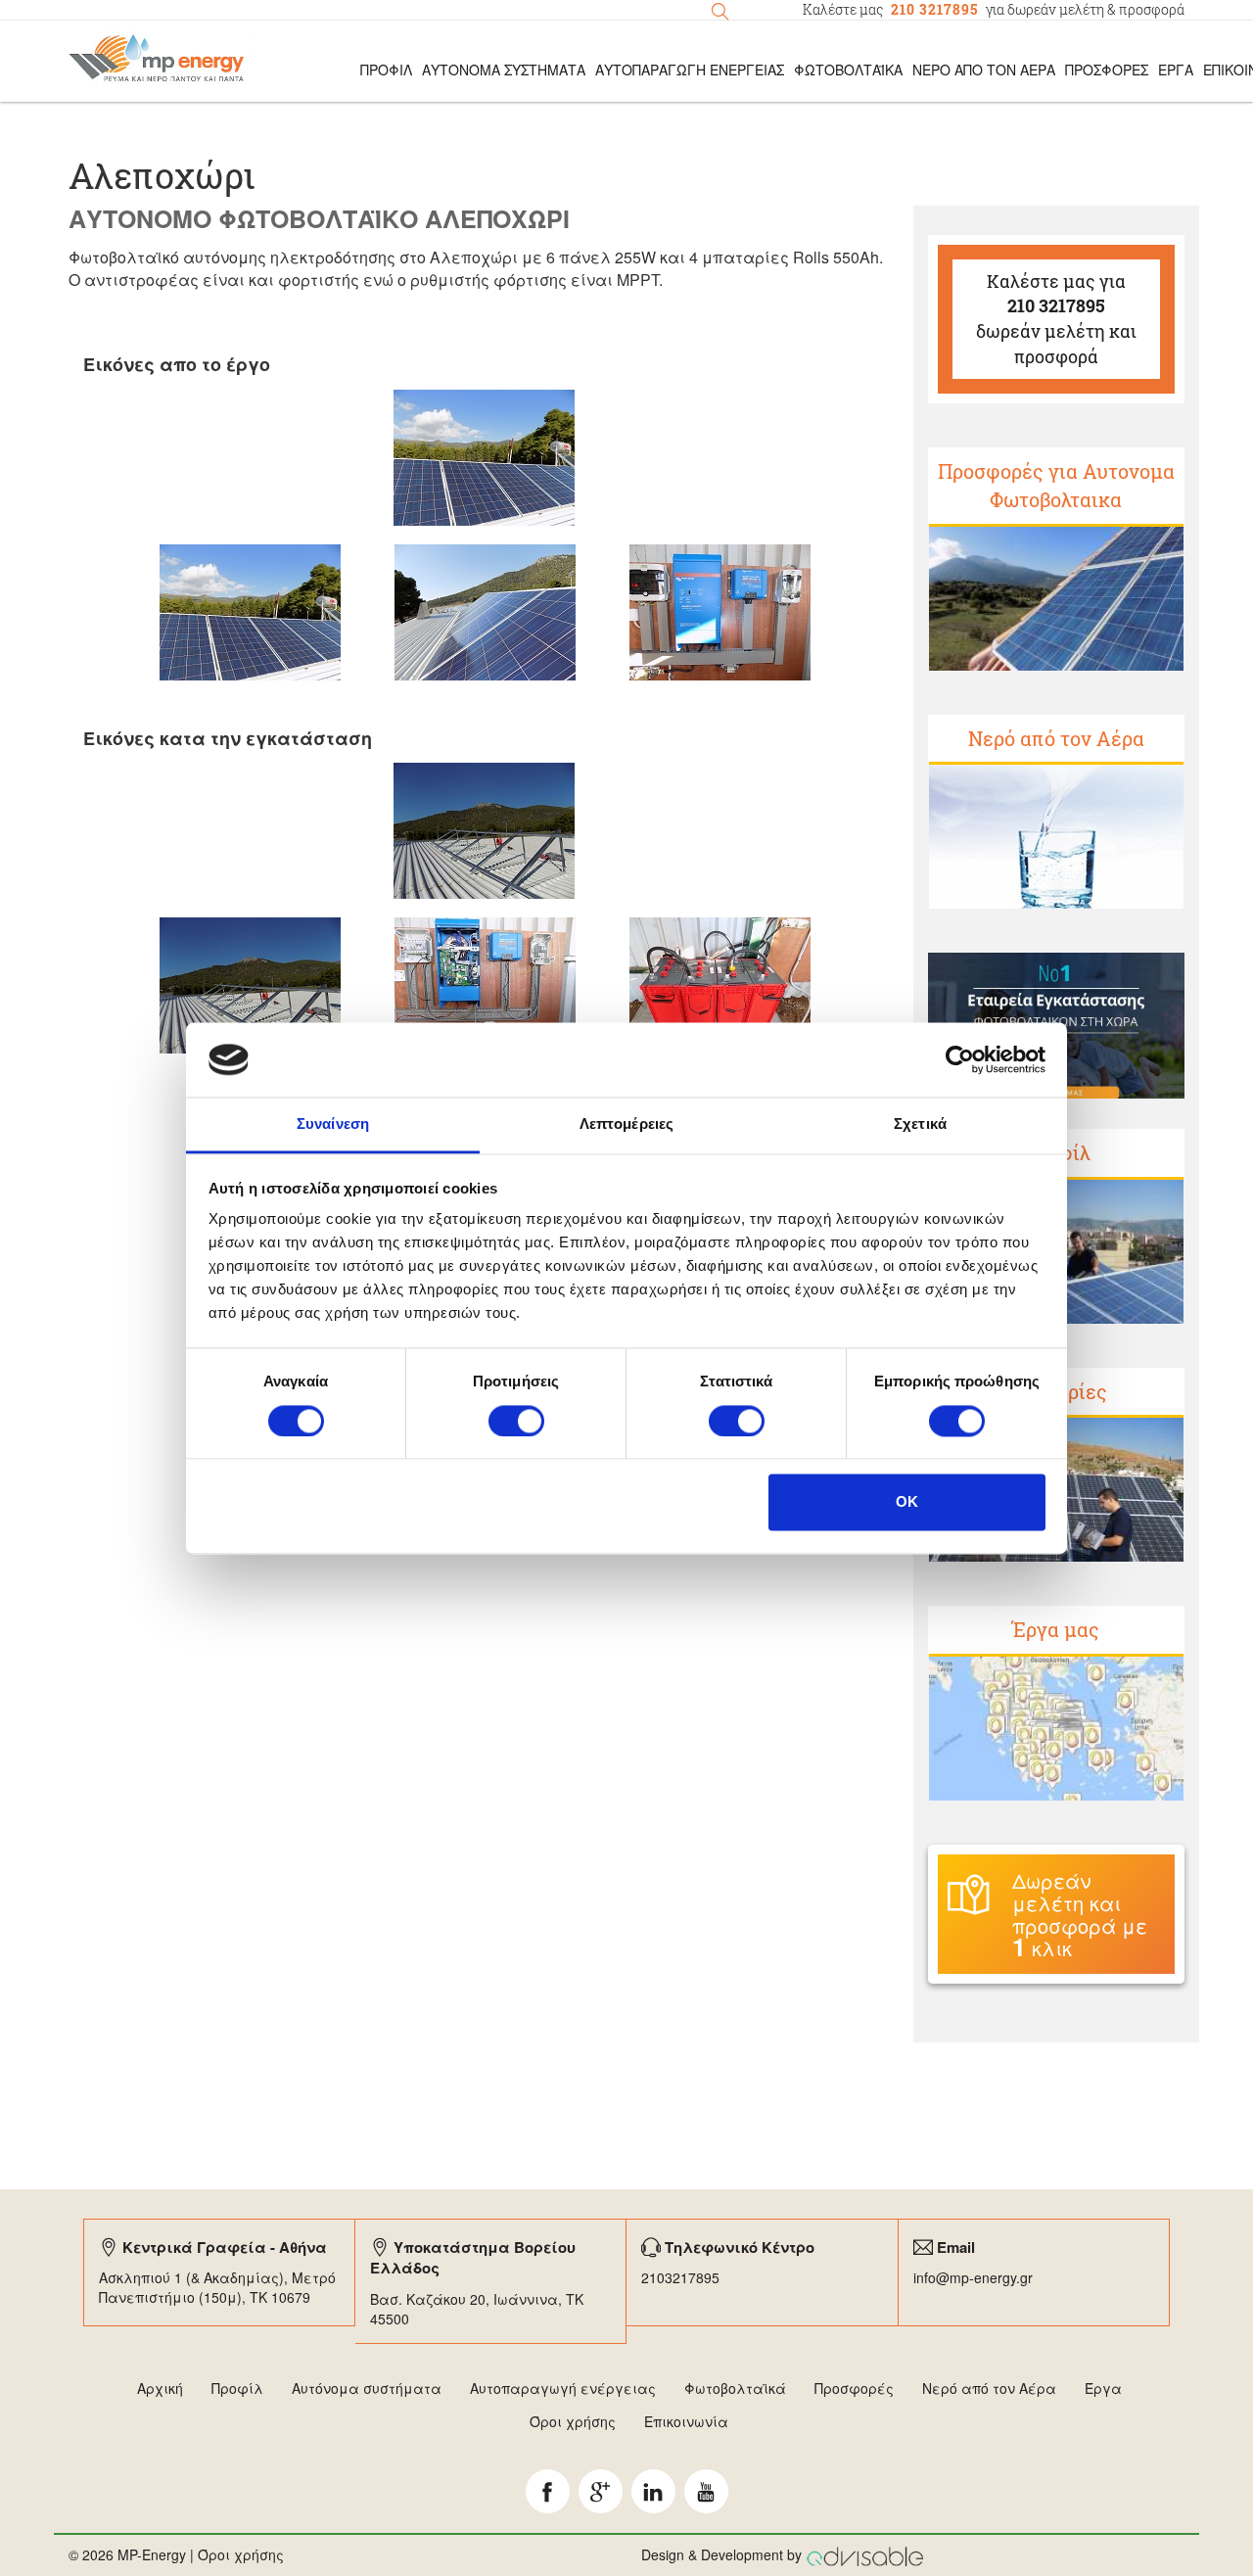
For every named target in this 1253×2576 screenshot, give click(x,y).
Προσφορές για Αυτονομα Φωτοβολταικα (1056, 485)
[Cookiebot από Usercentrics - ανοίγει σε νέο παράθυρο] (960, 1059)
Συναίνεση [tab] (333, 1124)
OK (907, 1502)
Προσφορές (1107, 70)
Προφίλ (237, 2388)
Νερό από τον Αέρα (984, 70)
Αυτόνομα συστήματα (367, 2388)
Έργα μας (1056, 1629)
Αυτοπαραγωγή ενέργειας (563, 2388)
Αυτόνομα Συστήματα (504, 70)
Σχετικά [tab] (920, 1124)
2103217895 (680, 2277)
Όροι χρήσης (573, 2421)
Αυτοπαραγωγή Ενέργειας (690, 70)
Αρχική (160, 2388)
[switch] (516, 1421)
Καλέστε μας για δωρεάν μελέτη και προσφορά (1056, 319)
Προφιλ (386, 70)
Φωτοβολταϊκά (848, 70)
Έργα (1176, 70)
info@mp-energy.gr (973, 2277)
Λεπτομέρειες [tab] (626, 1124)
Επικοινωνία (686, 2421)
